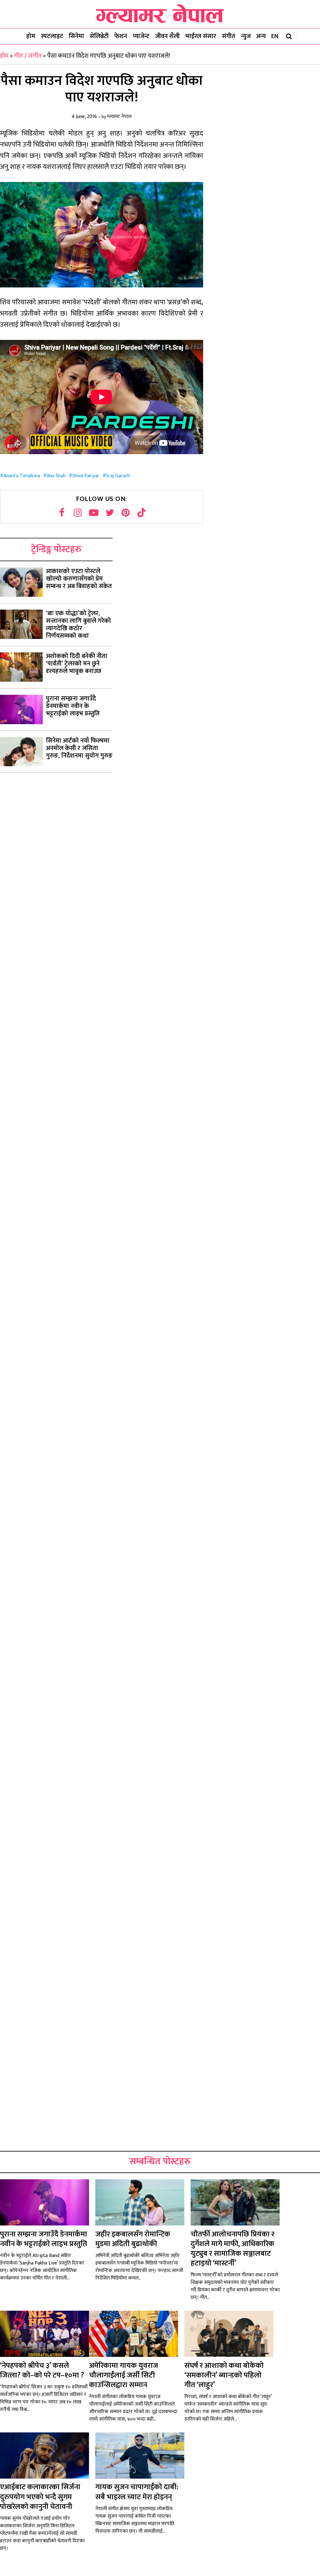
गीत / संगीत (28, 56)
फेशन (121, 36)
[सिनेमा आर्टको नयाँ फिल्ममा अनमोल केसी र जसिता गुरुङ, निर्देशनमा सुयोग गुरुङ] (21, 752)
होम (31, 36)
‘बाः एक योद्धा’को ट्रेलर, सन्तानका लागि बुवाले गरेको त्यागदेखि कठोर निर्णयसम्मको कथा (78, 625)
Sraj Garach (118, 476)
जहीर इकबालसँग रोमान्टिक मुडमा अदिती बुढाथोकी (133, 2239)
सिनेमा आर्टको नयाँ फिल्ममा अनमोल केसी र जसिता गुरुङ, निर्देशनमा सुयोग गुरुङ (79, 748)
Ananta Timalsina (22, 476)
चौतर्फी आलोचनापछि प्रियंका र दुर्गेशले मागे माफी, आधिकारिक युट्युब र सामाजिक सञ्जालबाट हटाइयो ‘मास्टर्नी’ (232, 2249)
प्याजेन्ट (141, 36)
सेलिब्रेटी (99, 36)
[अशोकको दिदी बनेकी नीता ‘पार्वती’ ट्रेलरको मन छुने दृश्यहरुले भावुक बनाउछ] (21, 667)
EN (275, 36)
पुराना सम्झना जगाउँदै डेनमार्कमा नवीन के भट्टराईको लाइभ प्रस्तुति (73, 706)
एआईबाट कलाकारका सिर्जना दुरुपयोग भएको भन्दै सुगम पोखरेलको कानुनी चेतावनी (40, 2497)
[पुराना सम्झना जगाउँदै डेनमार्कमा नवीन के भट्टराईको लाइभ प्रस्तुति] (21, 709)
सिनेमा (76, 36)
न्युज (246, 36)
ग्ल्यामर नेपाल (119, 117)
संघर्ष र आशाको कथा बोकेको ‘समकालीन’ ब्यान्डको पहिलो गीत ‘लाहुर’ (224, 2375)
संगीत (229, 36)
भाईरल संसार (201, 36)
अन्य (261, 36)
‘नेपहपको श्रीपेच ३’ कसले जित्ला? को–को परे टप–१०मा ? (42, 2370)
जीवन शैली (167, 36)
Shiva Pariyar (86, 476)
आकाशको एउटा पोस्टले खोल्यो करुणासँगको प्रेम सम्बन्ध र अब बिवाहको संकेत (79, 579)
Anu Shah (56, 476)
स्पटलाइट (52, 36)
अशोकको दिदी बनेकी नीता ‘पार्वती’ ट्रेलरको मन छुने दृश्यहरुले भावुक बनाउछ (77, 664)
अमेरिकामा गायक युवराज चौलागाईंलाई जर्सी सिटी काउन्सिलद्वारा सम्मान (124, 2375)
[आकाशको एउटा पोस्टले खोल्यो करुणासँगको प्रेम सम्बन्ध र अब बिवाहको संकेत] (21, 582)
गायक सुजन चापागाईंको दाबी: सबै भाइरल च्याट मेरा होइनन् (137, 2492)
